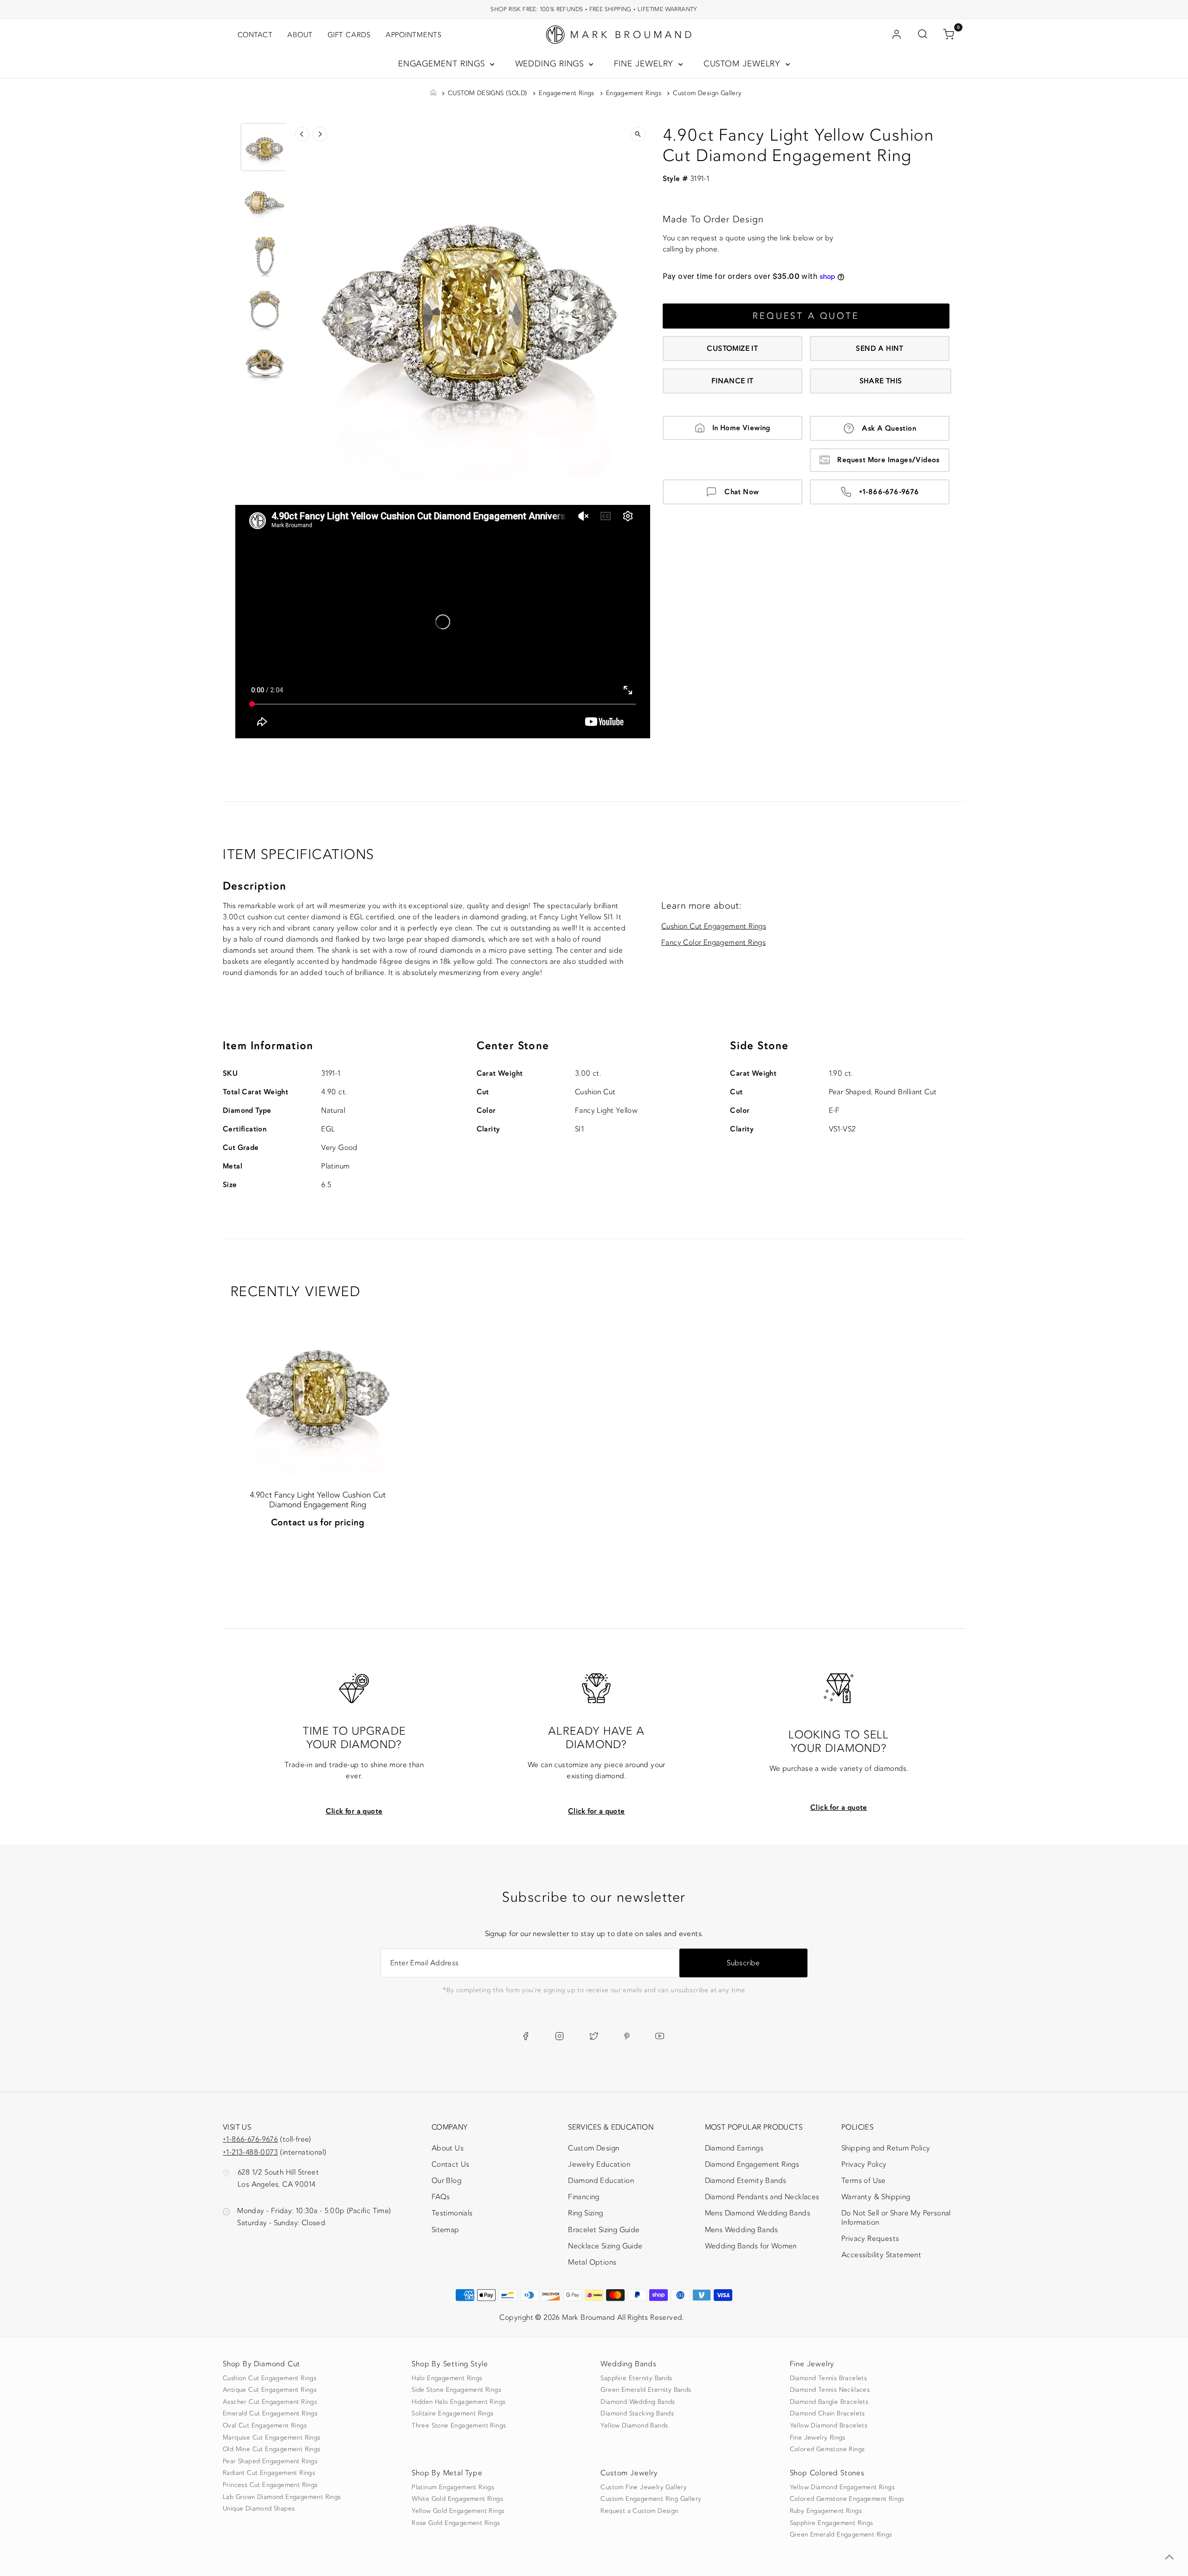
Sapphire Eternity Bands (636, 2378)
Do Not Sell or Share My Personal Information (896, 2218)
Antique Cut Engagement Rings (270, 2390)
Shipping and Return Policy (886, 2148)
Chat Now (742, 492)
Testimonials (452, 2213)
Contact (255, 35)
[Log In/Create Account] (897, 35)
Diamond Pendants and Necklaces (762, 2197)
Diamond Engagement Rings (752, 2164)
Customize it (732, 349)
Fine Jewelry (645, 64)
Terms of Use (864, 2181)
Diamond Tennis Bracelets (829, 2378)
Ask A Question (889, 428)
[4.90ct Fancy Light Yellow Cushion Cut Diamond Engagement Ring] (318, 1388)
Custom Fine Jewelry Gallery (644, 2487)
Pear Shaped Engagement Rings (270, 2461)
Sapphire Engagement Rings (832, 2523)
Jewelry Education (599, 2164)
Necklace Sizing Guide (605, 2246)
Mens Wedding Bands (742, 2230)
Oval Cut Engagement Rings (265, 2426)
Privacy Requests (870, 2239)
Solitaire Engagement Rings (452, 2414)
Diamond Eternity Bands (746, 2181)
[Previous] (302, 134)
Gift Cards (349, 35)
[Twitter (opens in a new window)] (594, 2036)
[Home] (433, 93)
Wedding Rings (551, 64)
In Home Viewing (741, 428)
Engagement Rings (443, 64)
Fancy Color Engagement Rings (713, 943)
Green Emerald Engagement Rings (841, 2535)
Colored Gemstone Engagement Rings (847, 2499)
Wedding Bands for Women (751, 2246)
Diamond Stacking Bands (637, 2414)
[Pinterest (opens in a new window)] (627, 2036)
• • (594, 9)
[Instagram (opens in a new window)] (559, 2036)
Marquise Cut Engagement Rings (272, 2438)
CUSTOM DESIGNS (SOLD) (487, 93)
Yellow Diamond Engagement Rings (842, 2487)
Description (255, 886)
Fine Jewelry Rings (818, 2438)
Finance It (733, 381)
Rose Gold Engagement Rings (456, 2523)
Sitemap (445, 2230)
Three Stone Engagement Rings (459, 2426)
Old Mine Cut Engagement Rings (272, 2449)
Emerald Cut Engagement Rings (270, 2414)
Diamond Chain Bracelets (827, 2414)
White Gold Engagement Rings (457, 2499)
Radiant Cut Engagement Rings (269, 2473)
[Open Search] (923, 35)
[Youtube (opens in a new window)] (660, 2036)
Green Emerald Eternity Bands (646, 2390)
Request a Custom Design (639, 2511)
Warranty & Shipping (876, 2197)
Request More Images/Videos (888, 460)
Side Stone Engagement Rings (456, 2390)
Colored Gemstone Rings (827, 2449)
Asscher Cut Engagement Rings (270, 2402)
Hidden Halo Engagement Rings (458, 2402)
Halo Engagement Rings (447, 2378)
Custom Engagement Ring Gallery (651, 2499)
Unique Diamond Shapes (259, 2509)
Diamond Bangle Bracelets (829, 2402)
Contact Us (451, 2164)
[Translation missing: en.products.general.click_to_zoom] (638, 134)
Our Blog (446, 2181)
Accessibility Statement (881, 2257)
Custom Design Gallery (707, 93)
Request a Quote (806, 316)
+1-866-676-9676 (889, 492)
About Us (448, 2148)
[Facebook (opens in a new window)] (526, 2036)
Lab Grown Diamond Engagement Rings (282, 2497)
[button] (265, 147)
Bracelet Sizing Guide (604, 2230)
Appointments (414, 35)
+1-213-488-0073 (250, 2152)
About (300, 35)
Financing (584, 2197)
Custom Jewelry (744, 64)
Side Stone (759, 1046)
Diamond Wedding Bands (638, 2402)
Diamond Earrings (734, 2148)
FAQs (441, 2197)
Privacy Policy (864, 2164)
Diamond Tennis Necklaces (830, 2390)
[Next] (320, 134)
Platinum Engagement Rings (453, 2487)
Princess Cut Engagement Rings (270, 2485)
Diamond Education (601, 2181)
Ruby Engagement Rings (826, 2511)
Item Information (268, 1046)
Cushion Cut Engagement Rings (714, 926)
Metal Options (592, 2262)
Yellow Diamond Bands (634, 2426)
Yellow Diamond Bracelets (829, 2426)
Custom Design (594, 2148)
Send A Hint (879, 349)
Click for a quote (354, 1811)
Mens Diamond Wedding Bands (758, 2213)
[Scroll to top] (1169, 2557)
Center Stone (513, 1046)
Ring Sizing (585, 2213)
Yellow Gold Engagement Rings (458, 2511)
